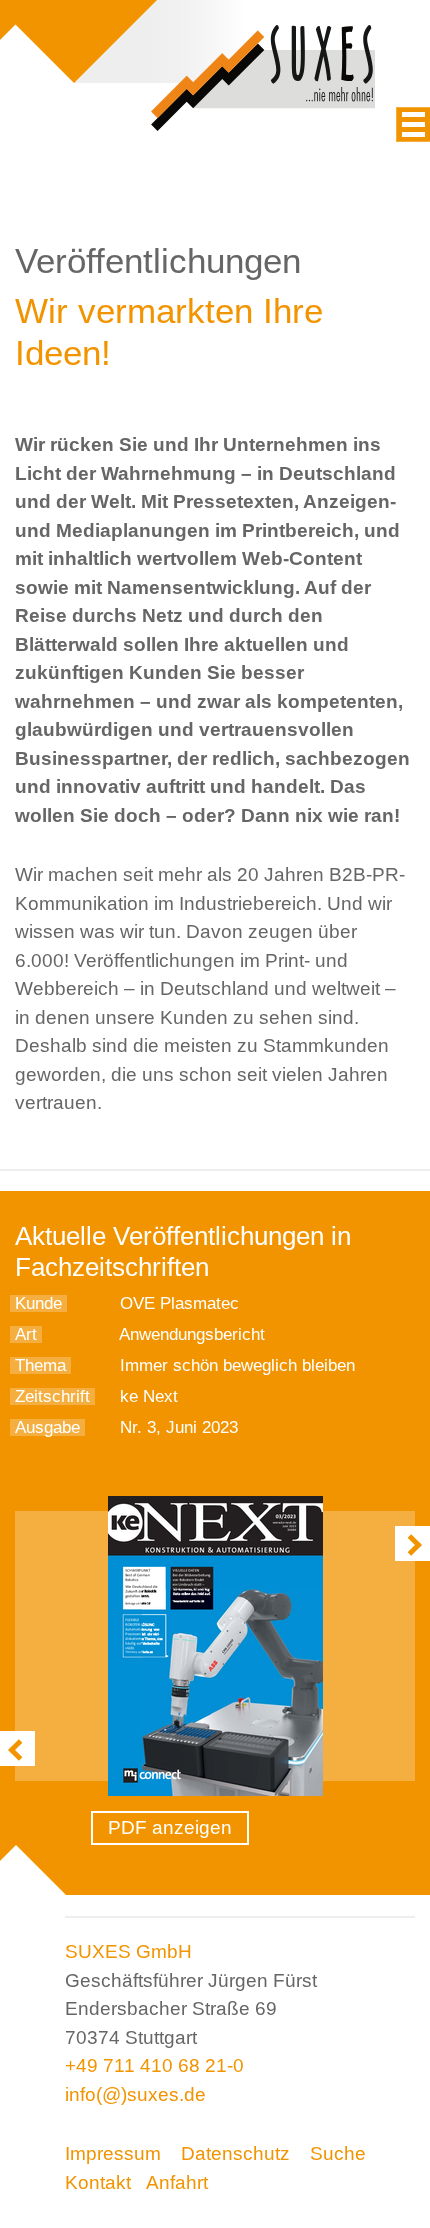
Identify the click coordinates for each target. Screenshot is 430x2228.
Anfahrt (177, 2182)
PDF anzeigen (170, 1827)
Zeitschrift (52, 1396)
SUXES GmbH (128, 1951)
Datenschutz (235, 2153)
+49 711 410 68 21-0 (154, 2065)
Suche (338, 2153)
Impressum (113, 2153)
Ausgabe (47, 1427)
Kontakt (98, 2182)
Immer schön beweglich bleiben (237, 1365)
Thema (40, 1365)
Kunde (38, 1303)
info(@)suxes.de (135, 2094)
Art (26, 1334)
